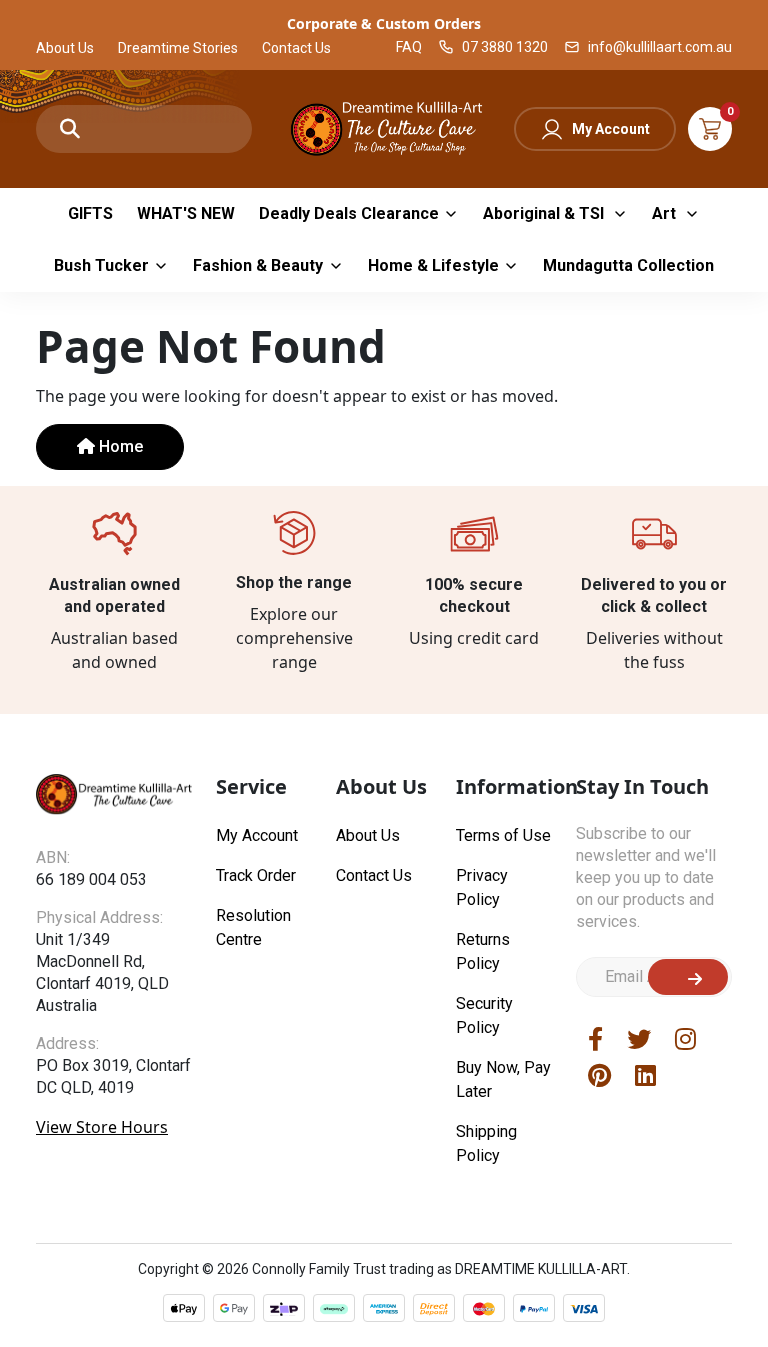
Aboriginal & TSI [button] (545, 213)
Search (70, 129)
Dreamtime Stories (178, 48)
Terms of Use (503, 835)
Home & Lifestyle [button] (433, 265)
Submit (688, 977)
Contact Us (296, 48)
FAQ (409, 47)
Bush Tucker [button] (101, 265)
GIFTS (90, 213)
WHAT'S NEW (186, 213)
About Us (65, 48)
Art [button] (666, 213)
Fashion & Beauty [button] (258, 265)
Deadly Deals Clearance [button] (349, 213)
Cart (710, 129)
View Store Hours (102, 1127)
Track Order (256, 875)
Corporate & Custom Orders (384, 23)
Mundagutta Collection (628, 265)
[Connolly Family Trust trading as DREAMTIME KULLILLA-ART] (384, 126)
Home (119, 446)
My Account (611, 129)
